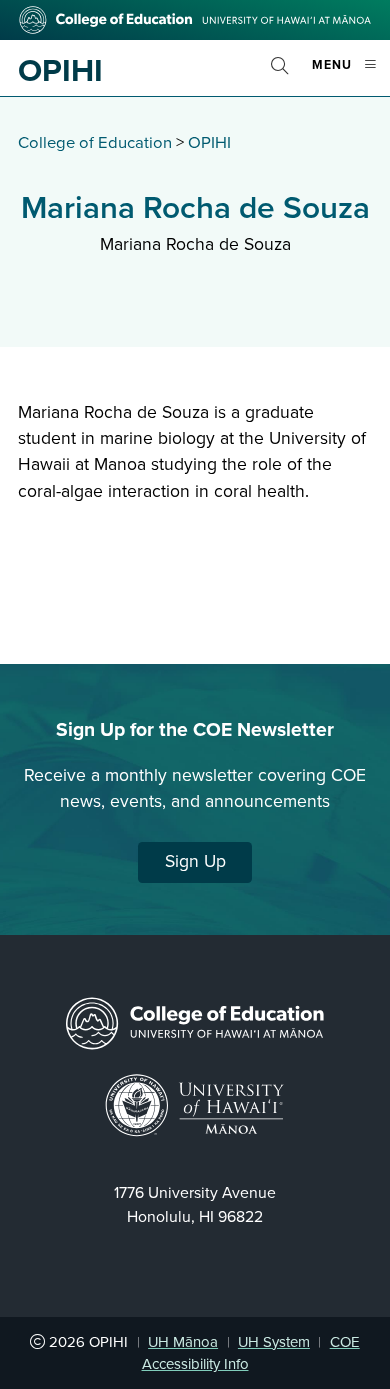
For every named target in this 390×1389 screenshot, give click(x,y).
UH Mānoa (183, 1342)
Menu (351, 73)
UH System (274, 1342)
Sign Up (195, 861)
